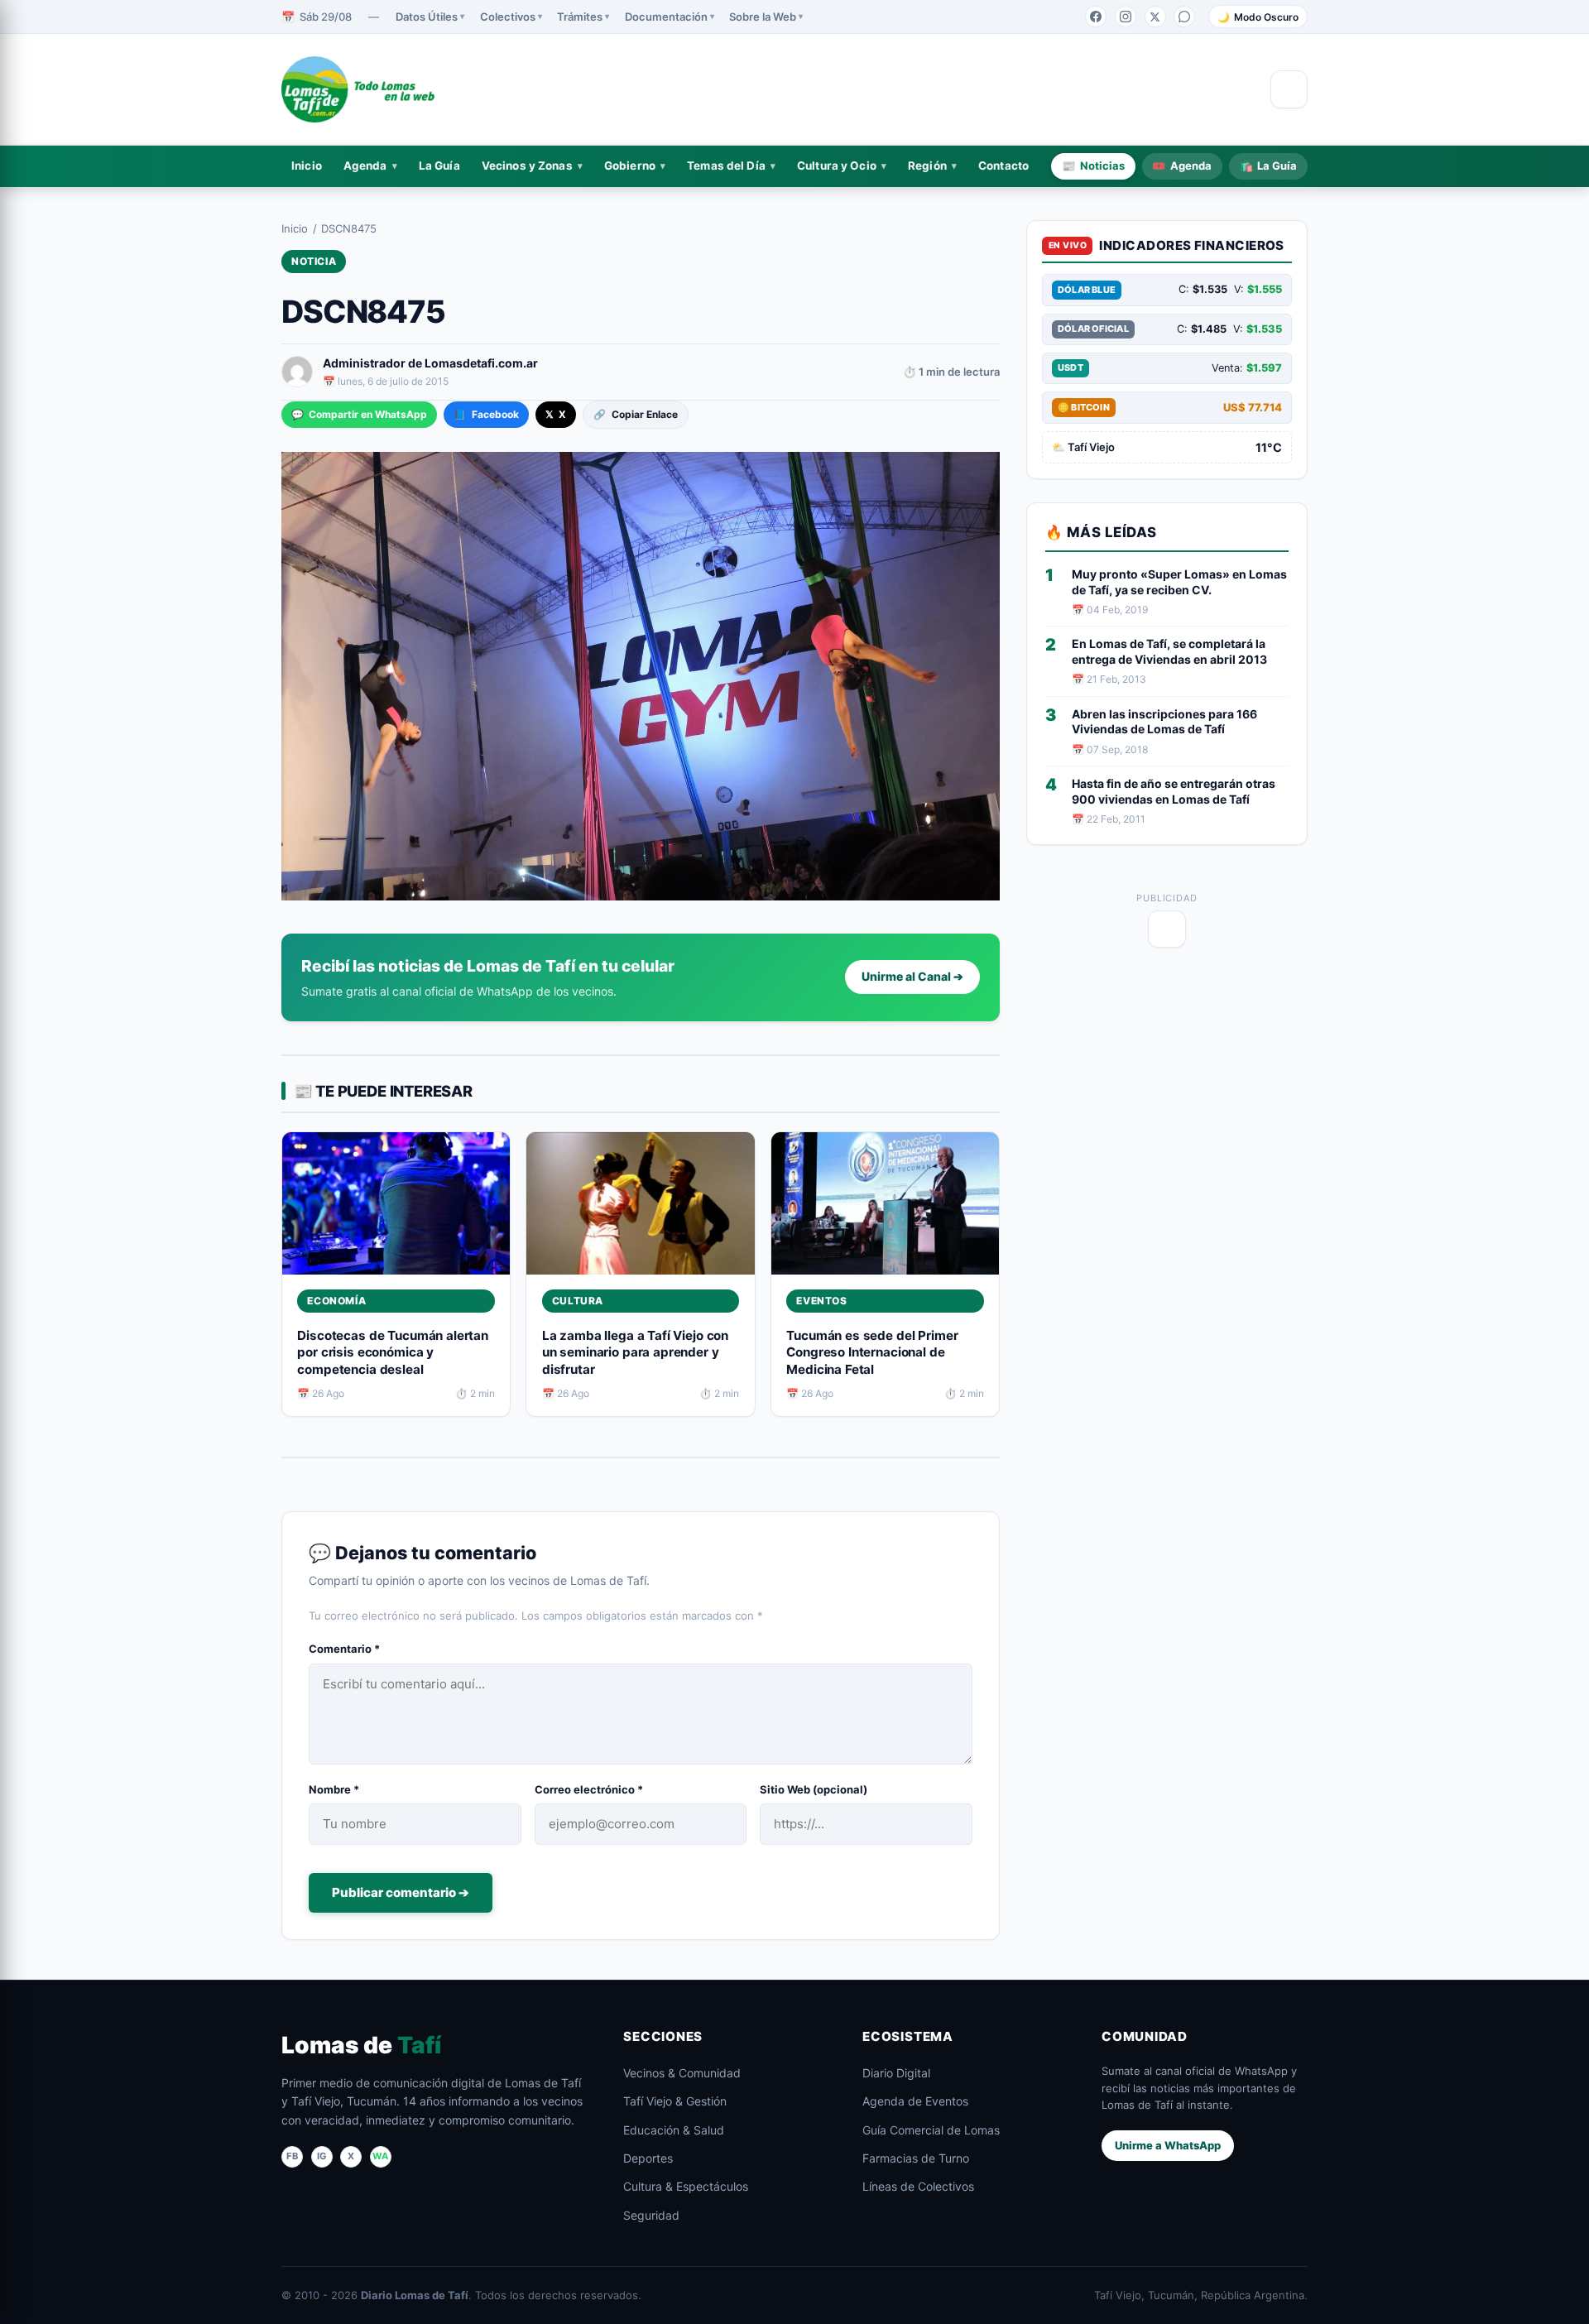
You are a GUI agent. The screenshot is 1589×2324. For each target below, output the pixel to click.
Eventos (821, 1301)
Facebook (486, 414)
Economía (336, 1301)
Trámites (580, 17)
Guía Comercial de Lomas (931, 2130)
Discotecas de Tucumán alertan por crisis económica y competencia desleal (393, 1352)
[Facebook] (1096, 17)
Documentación (666, 17)
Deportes (648, 2158)
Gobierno (630, 166)
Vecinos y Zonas (527, 166)
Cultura (578, 1301)
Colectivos (508, 17)
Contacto (1003, 166)
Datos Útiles (427, 17)
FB (292, 2156)
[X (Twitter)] (1155, 17)
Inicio (307, 166)
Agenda (365, 166)
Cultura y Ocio (837, 166)
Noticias (1093, 166)
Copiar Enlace (635, 414)
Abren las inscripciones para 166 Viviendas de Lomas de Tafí (1164, 722)
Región (927, 166)
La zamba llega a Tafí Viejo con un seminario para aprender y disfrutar (635, 1352)
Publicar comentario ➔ (401, 1892)
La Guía (439, 166)
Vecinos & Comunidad (682, 2073)
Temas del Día (726, 166)
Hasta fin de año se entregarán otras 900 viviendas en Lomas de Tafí (1174, 791)
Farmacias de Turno (916, 2158)
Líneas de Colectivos (918, 2186)
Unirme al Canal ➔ (912, 976)
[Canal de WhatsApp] (1184, 17)
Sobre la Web (763, 17)
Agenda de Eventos (915, 2101)
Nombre (334, 1789)
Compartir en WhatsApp (359, 414)
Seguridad (651, 2215)
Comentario (344, 1649)
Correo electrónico (589, 1789)
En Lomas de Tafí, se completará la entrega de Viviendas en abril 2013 (1169, 651)
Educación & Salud (674, 2130)
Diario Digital (896, 2073)
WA (380, 2156)
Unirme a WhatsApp (1168, 2145)
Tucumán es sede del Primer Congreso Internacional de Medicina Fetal (872, 1352)
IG (322, 2156)
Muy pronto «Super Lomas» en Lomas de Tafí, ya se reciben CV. (1179, 582)
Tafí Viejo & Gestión (675, 2101)
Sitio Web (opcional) (814, 1789)
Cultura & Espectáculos (686, 2186)
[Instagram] (1126, 17)
